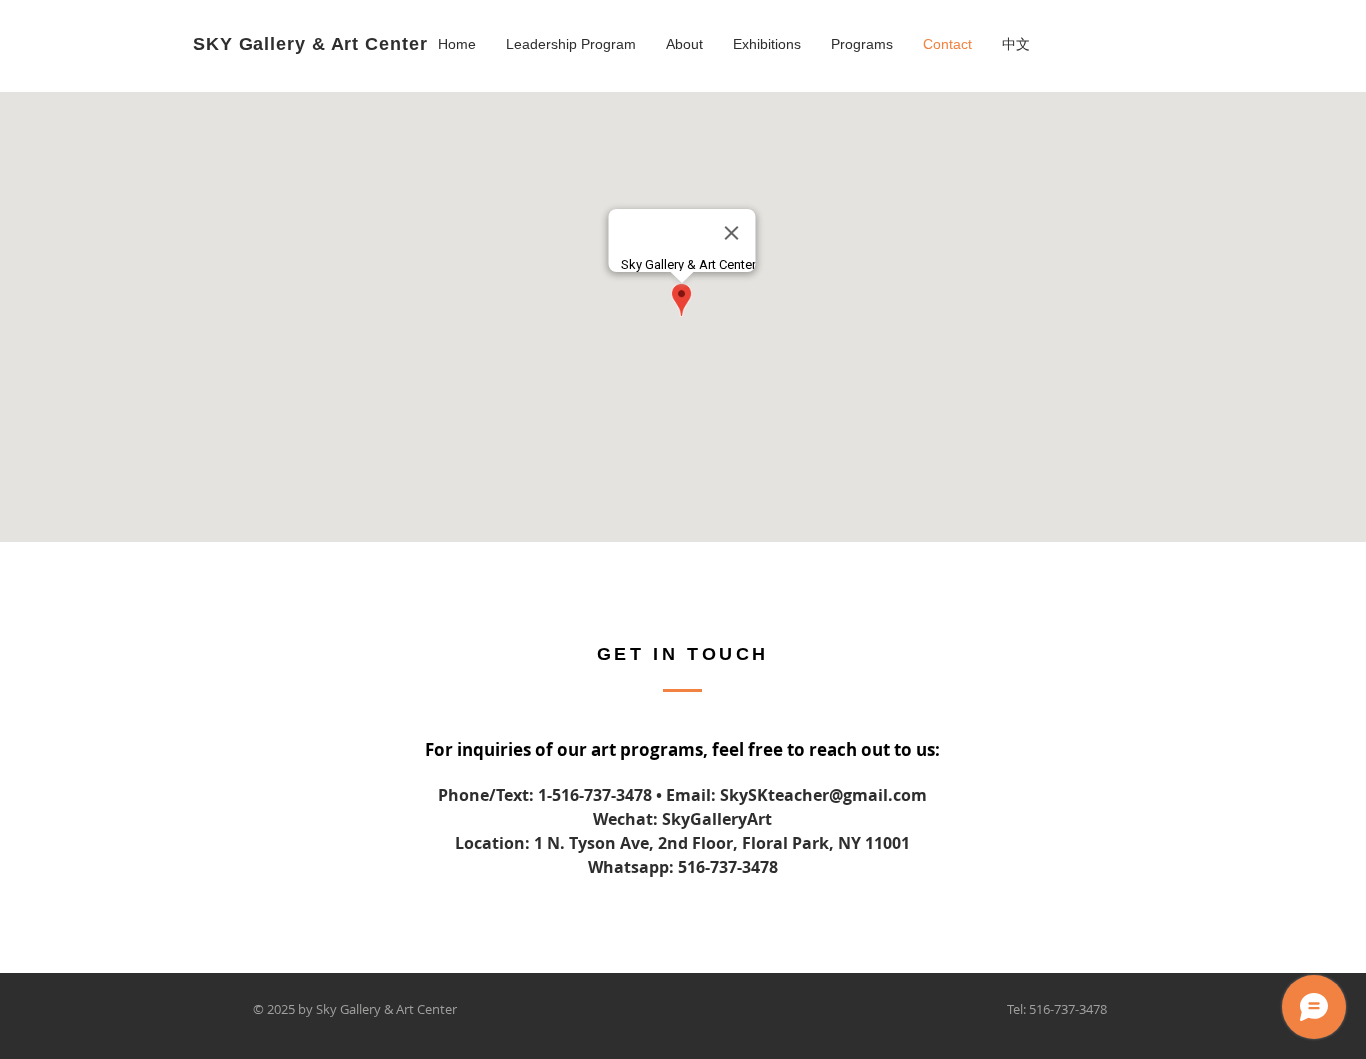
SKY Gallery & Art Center (310, 44)
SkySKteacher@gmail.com (823, 795)
